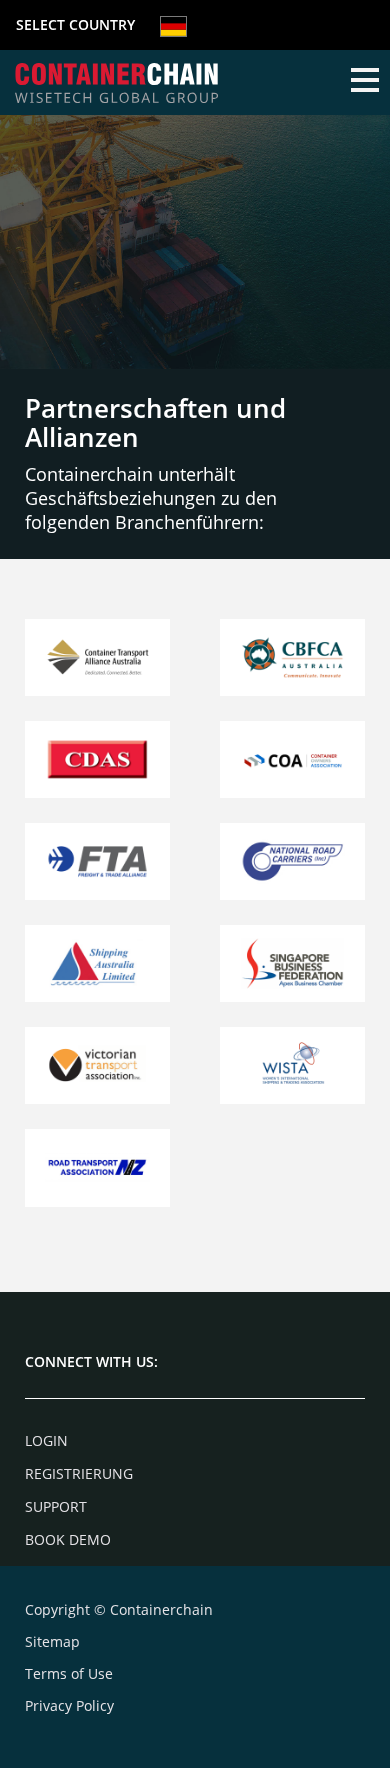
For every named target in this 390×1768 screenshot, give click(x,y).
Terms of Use (69, 1673)
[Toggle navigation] (365, 82)
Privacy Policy (69, 1705)
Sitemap (52, 1641)
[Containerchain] (116, 82)
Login (46, 1440)
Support (56, 1506)
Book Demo (68, 1539)
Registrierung (79, 1473)
